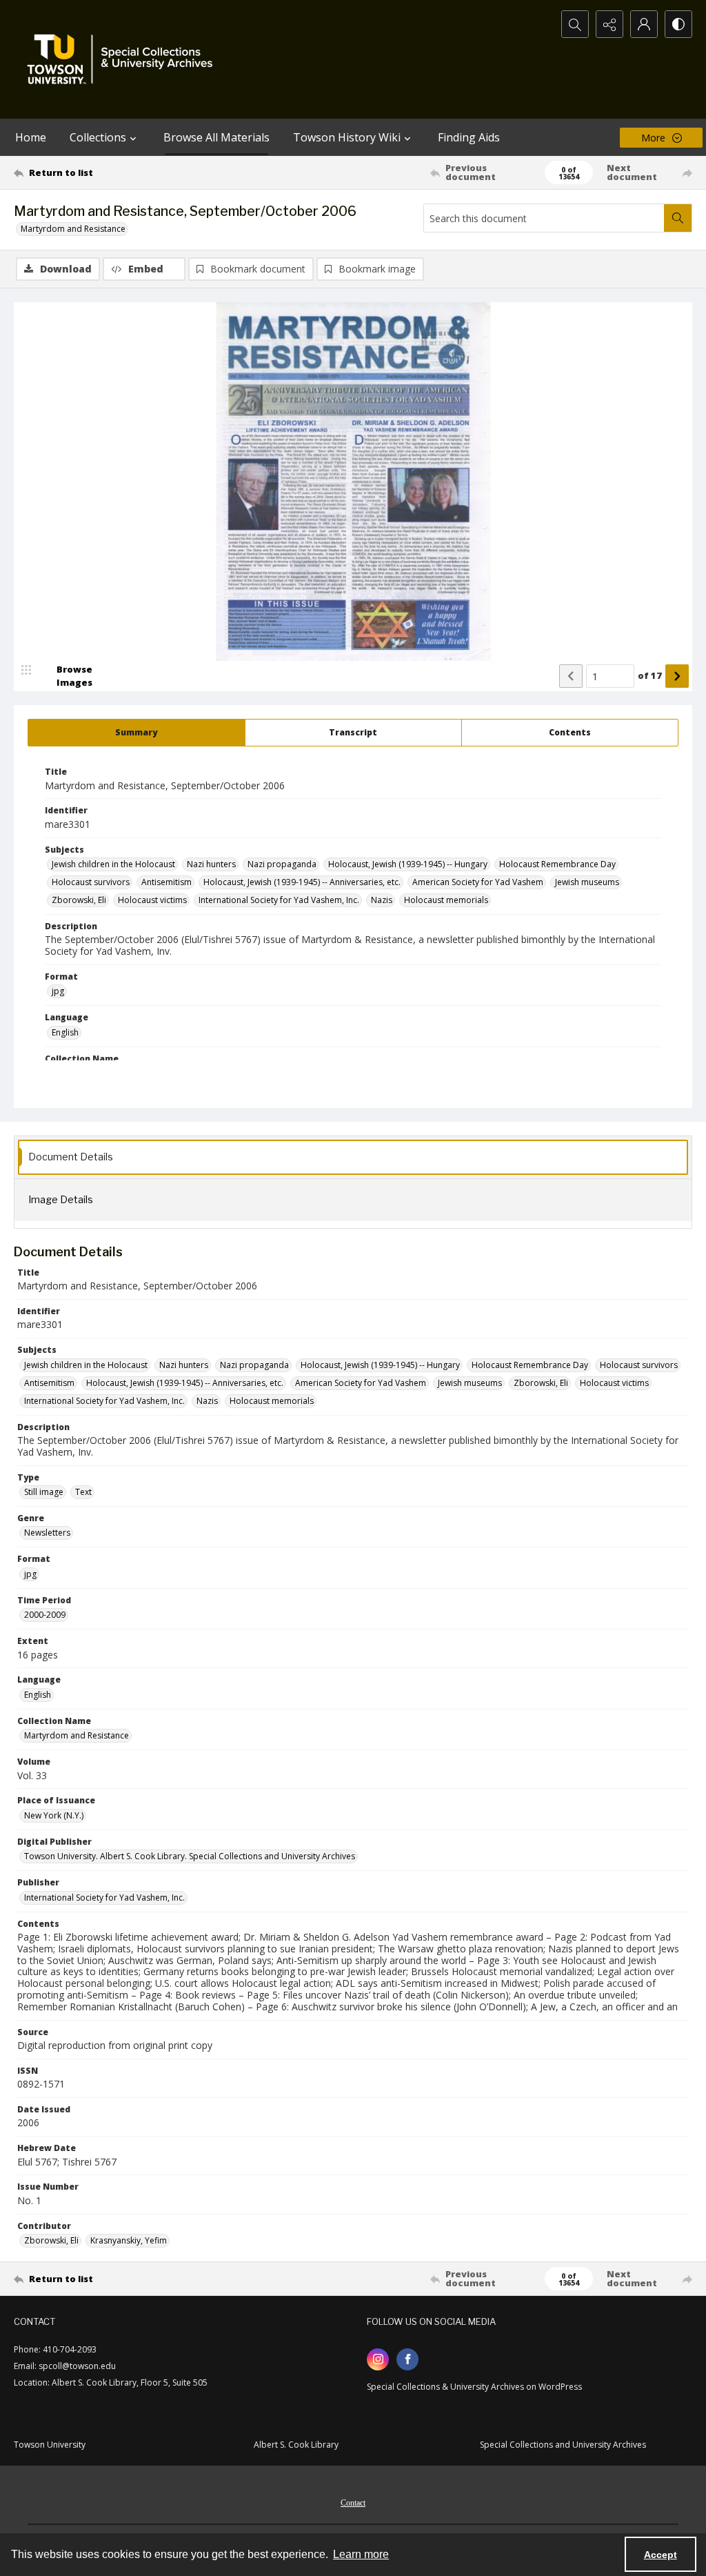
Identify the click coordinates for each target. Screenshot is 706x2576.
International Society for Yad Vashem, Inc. (279, 900)
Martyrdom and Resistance (73, 229)
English (65, 1032)
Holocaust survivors (91, 882)
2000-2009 (45, 1615)
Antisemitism (167, 882)
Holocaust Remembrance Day (557, 864)
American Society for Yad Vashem (478, 882)
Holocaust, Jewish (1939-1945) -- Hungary (408, 864)
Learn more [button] (361, 2554)
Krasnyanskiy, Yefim (129, 2240)
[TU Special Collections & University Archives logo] (124, 59)
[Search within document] (678, 218)
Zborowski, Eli (79, 900)
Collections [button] (98, 137)
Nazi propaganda (282, 864)
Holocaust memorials (446, 900)
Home (31, 137)
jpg (58, 991)
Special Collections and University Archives (563, 2445)
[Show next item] (677, 676)
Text (83, 1492)
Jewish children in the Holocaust (113, 864)
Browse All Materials (216, 137)
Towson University (50, 2445)
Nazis (382, 900)
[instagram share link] (378, 2359)
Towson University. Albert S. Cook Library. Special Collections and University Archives (190, 1856)
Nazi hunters (211, 864)
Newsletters (47, 1533)
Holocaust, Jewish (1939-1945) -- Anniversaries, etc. (302, 882)
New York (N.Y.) (54, 1815)
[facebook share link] (407, 2359)
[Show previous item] (571, 676)
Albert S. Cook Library (296, 2445)
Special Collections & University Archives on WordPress (474, 2387)
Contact (353, 2503)
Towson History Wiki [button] (347, 137)
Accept (660, 2555)
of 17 (650, 675)
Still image (44, 1492)
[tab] (137, 733)
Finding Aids (469, 137)
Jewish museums (587, 882)
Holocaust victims (152, 900)
